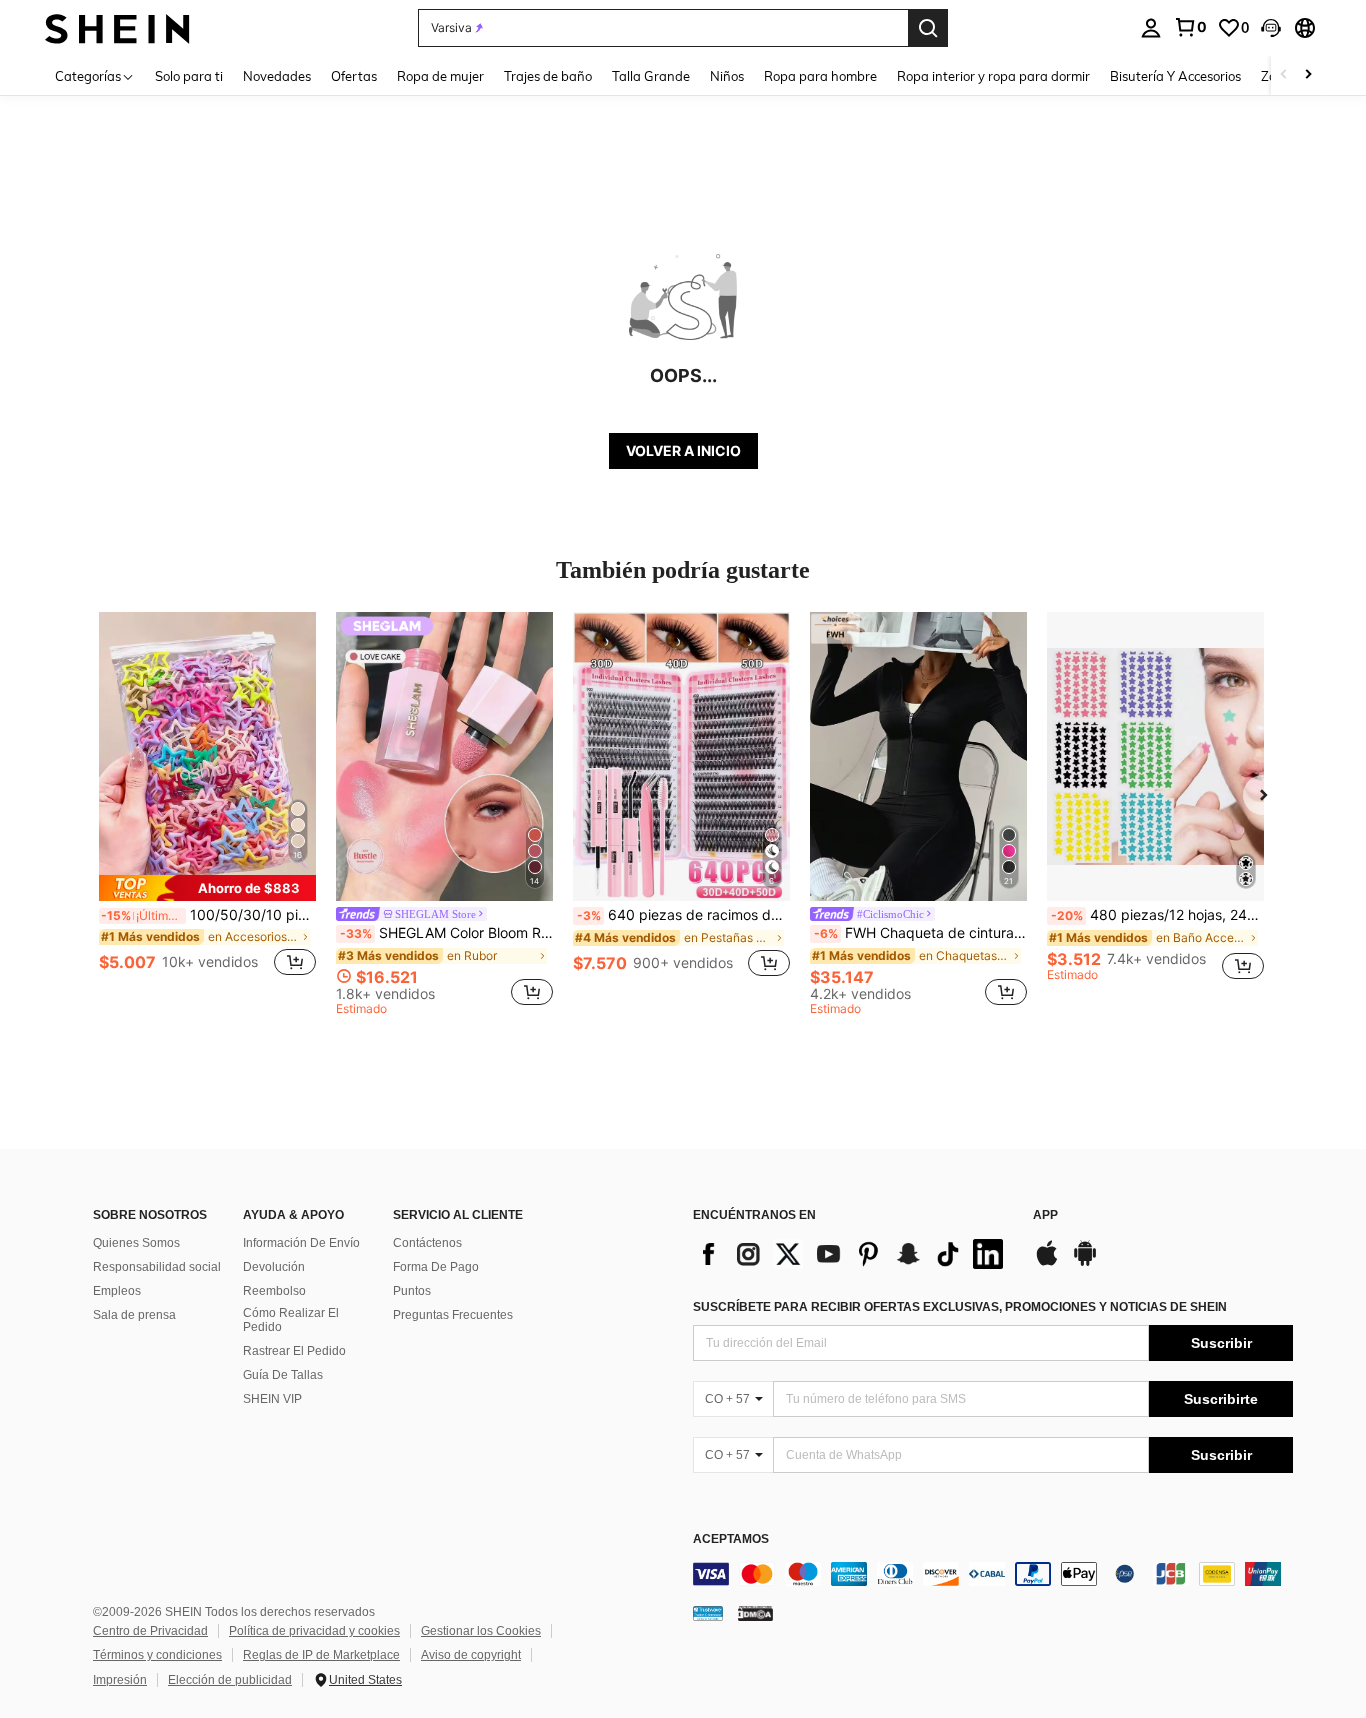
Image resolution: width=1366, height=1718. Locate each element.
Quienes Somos (136, 1243)
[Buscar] (928, 28)
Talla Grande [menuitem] (651, 76)
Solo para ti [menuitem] (189, 76)
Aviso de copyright (471, 1655)
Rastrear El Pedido (294, 1351)
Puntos (412, 1291)
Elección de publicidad (230, 1680)
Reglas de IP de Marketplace (321, 1655)
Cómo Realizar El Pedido (291, 1320)
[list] (853, 1254)
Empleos (117, 1291)
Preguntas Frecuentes (453, 1315)
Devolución (274, 1267)
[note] (207, 888)
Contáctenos (427, 1243)
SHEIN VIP (272, 1399)
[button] (1271, 28)
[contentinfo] (993, 1574)
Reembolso (274, 1291)
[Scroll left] (1284, 75)
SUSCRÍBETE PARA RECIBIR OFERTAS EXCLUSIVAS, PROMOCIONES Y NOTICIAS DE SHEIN (960, 1307)
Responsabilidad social (157, 1267)
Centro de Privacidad (150, 1631)
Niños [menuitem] (727, 76)
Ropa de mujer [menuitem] (440, 76)
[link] (1190, 27)
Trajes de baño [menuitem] (548, 76)
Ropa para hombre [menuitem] (820, 76)
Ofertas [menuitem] (354, 76)
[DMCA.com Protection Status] (755, 1612)
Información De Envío (301, 1243)
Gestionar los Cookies (481, 1631)
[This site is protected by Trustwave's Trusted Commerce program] (708, 1612)
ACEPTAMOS (731, 1539)
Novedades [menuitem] (277, 76)
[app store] (1047, 1263)
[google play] (1085, 1263)
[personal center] (1151, 28)
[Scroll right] (1308, 75)
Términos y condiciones (157, 1655)
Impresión (120, 1680)
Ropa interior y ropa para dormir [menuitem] (993, 76)
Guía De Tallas (283, 1375)
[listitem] (207, 805)
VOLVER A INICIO (683, 450)
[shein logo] (117, 27)
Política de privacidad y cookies (314, 1631)
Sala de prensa (134, 1315)
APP (1045, 1215)
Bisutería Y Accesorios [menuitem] (1175, 76)
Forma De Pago (436, 1267)
